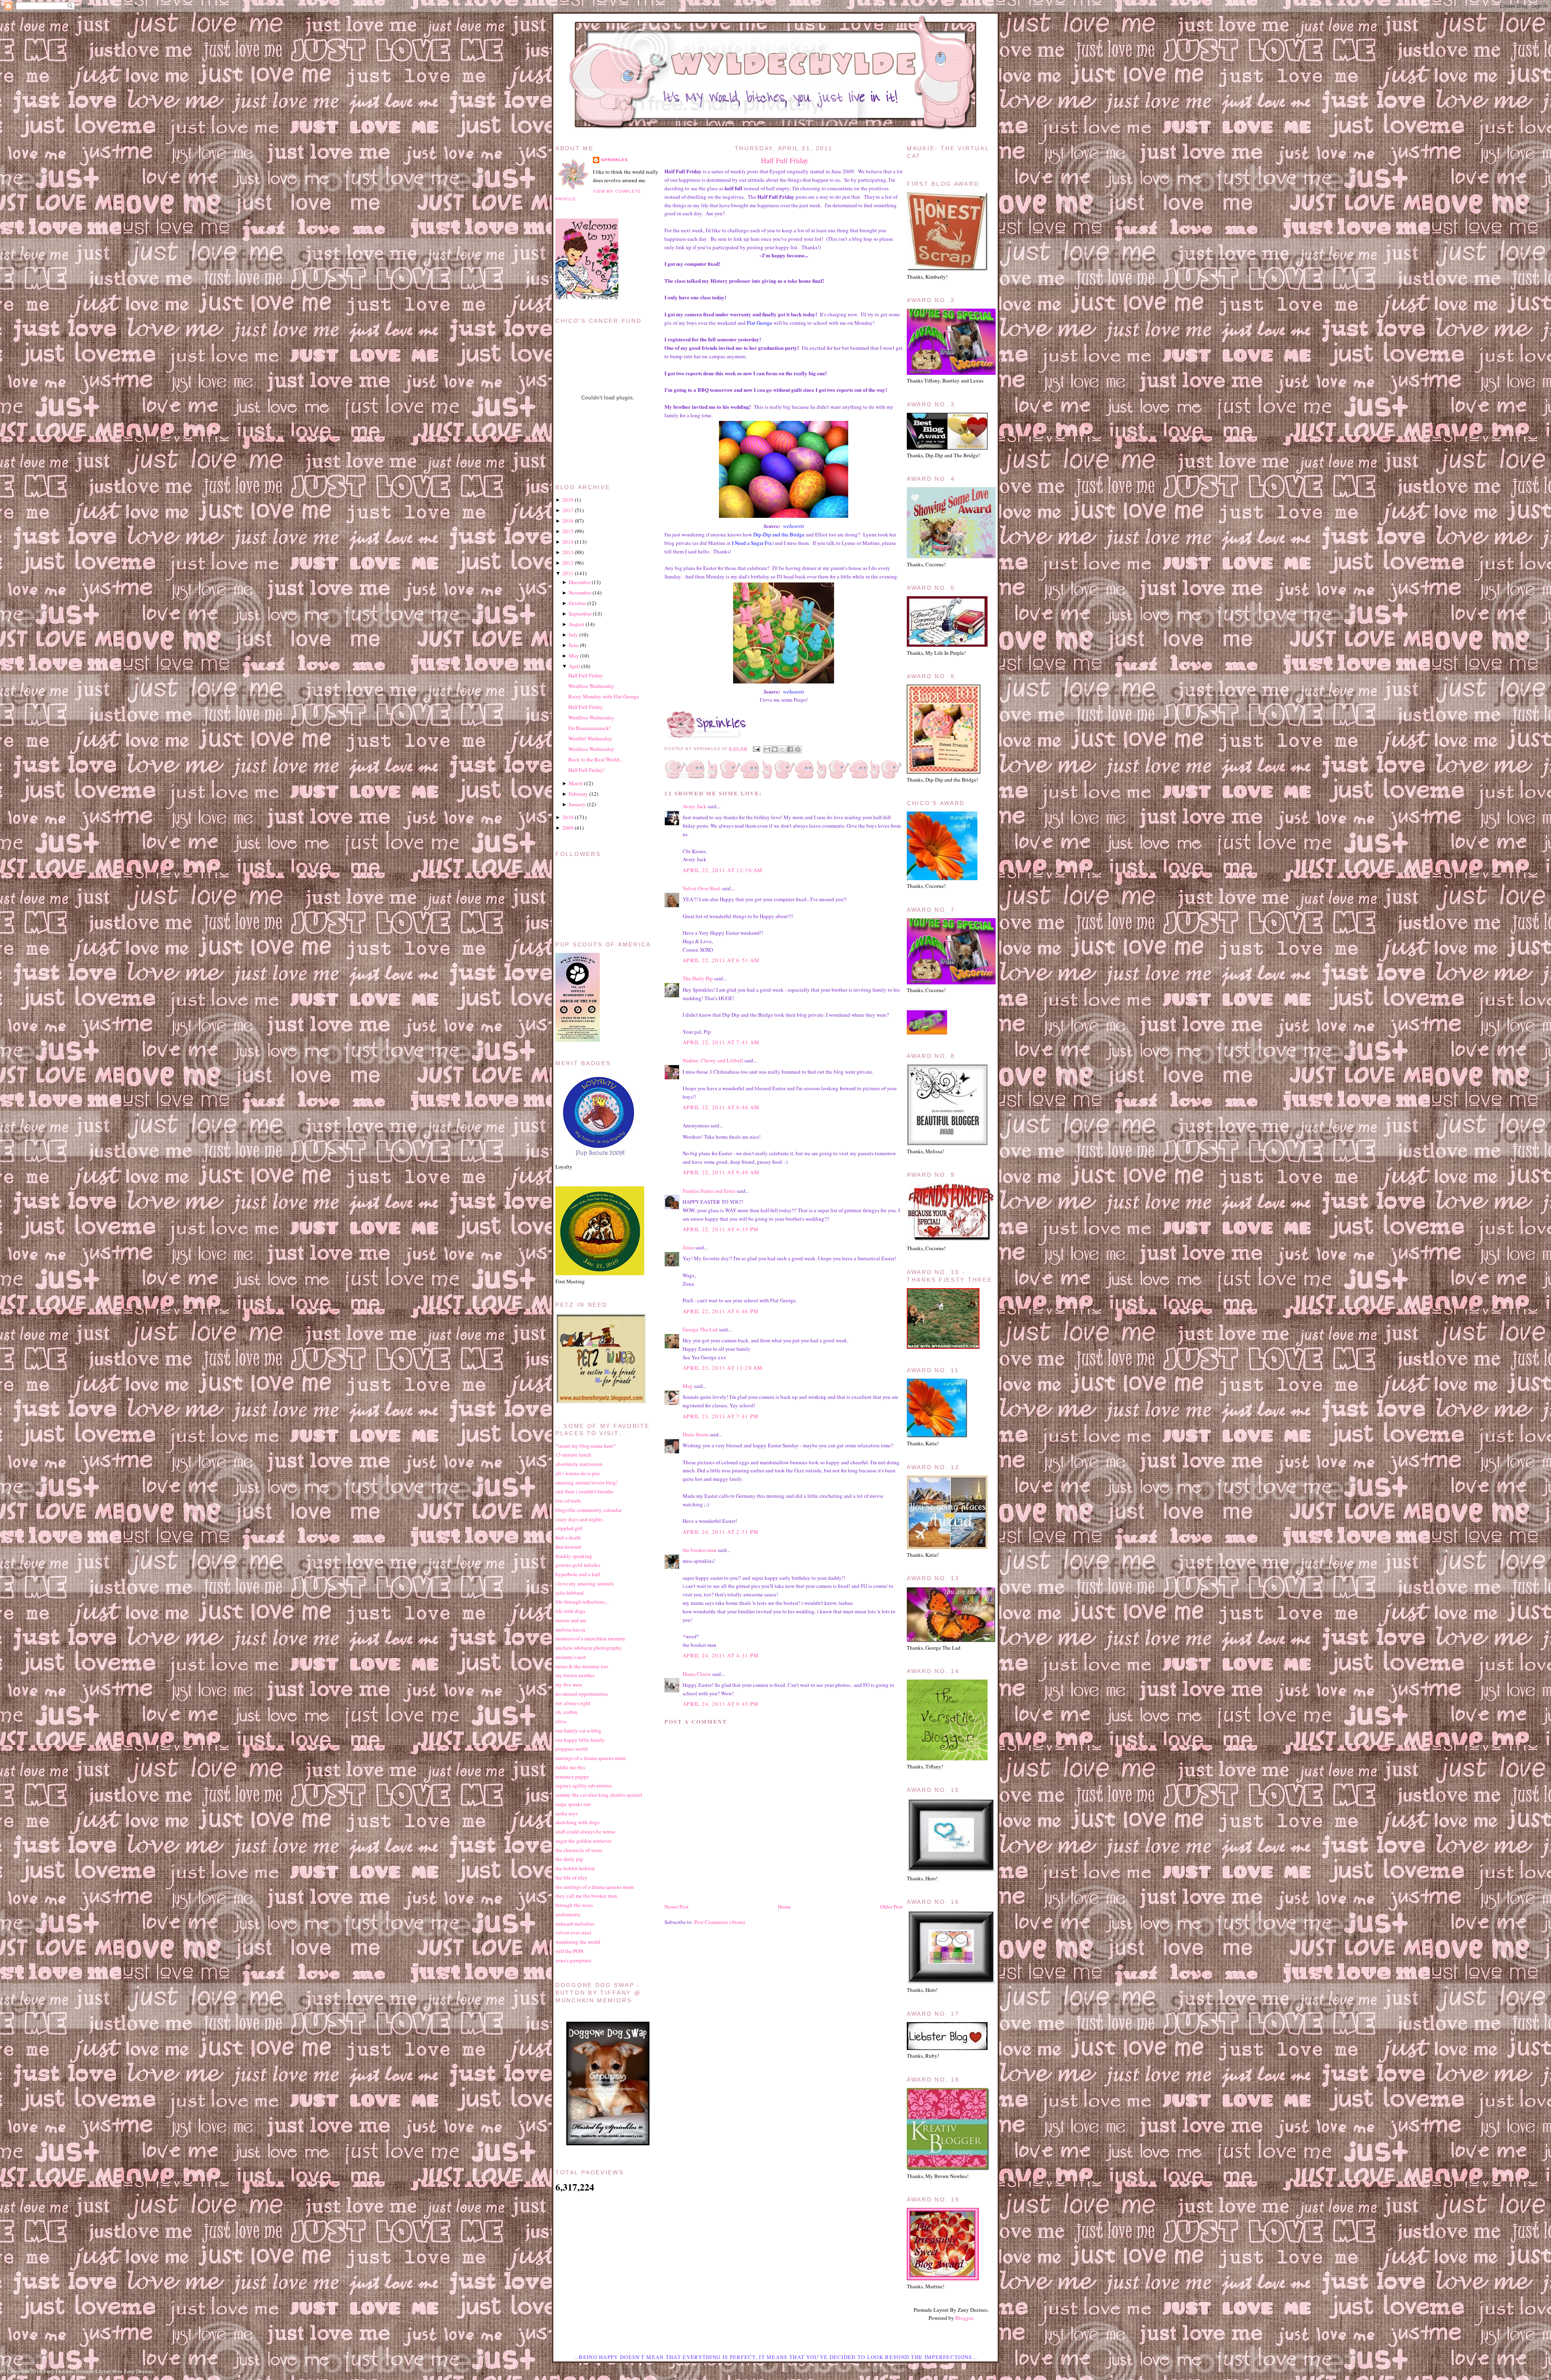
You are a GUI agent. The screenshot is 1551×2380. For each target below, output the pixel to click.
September (580, 614)
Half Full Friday (785, 160)
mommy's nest (571, 1657)
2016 (568, 521)
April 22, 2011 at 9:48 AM (721, 1172)
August (577, 624)
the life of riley (572, 1878)
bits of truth (568, 1501)
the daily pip (569, 1859)
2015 (568, 531)
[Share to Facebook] (790, 749)
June (574, 645)
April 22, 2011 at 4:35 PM (721, 1229)
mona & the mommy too (582, 1666)
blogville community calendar (588, 1510)
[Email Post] (756, 749)
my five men (569, 1684)
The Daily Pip (698, 978)
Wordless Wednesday (591, 686)
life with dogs (570, 1611)
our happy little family (580, 1740)
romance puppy (572, 1777)
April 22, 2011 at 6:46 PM (721, 1311)
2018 (568, 500)
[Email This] (767, 749)
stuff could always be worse (585, 1831)
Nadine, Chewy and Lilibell (713, 1060)
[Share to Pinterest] (798, 749)
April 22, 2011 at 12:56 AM (723, 870)
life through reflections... (582, 1602)
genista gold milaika (578, 1565)
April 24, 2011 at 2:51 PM (721, 1532)
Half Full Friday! (586, 770)
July (573, 635)
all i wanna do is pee (578, 1473)
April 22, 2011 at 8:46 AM (721, 1107)
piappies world (572, 1749)
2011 (568, 573)
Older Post (891, 1907)
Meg (688, 1386)
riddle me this (570, 1767)
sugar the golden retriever (583, 1841)
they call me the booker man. (587, 1896)
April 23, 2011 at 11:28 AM (723, 1368)
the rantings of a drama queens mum (595, 1887)
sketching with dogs (577, 1822)
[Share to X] (782, 749)
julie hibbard (570, 1593)
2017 (568, 510)
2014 (568, 542)
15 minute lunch (573, 1455)
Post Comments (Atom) (720, 1922)
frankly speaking (574, 1556)
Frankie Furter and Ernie (709, 1191)
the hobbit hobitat (575, 1868)
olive (561, 1721)
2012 (568, 563)
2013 (568, 552)
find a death (568, 1537)
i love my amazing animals (585, 1583)
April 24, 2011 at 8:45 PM (721, 1704)
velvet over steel (573, 1932)
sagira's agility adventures (584, 1785)
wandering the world (578, 1942)
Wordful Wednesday (590, 738)
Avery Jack (695, 806)
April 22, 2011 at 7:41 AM (721, 1042)
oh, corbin (566, 1712)
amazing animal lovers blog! (586, 1482)
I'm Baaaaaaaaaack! (590, 728)
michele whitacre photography (589, 1648)
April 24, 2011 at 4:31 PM (721, 1655)
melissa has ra (570, 1629)
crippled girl (569, 1528)
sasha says (566, 1813)
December (580, 582)
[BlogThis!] (775, 749)
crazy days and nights (579, 1519)
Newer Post (677, 1907)
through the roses (574, 1905)
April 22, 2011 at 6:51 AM (721, 960)
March (576, 783)
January (577, 804)
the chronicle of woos (579, 1850)
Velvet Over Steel (702, 888)
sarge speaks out (573, 1804)
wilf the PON (569, 1951)
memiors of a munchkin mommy (591, 1638)
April (574, 666)
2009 (568, 828)
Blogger (964, 2318)
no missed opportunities (582, 1694)
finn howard (568, 1547)
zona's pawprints (573, 1960)
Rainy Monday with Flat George (604, 696)
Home (784, 1907)
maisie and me (571, 1620)
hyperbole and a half (578, 1574)
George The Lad (700, 1329)
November (580, 593)
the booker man (700, 1550)
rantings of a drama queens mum (591, 1758)
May (574, 656)
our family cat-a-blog (578, 1730)
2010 (568, 817)
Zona (688, 1247)
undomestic (568, 1914)
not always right (573, 1703)
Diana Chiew (697, 1674)
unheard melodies (575, 1924)
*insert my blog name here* (586, 1446)
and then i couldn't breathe (584, 1491)
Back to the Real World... (596, 759)
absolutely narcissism (579, 1464)
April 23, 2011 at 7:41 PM (721, 1416)
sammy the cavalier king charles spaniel (599, 1795)
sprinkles (615, 160)
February (578, 794)
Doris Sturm (696, 1434)
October (577, 603)
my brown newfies (575, 1675)
